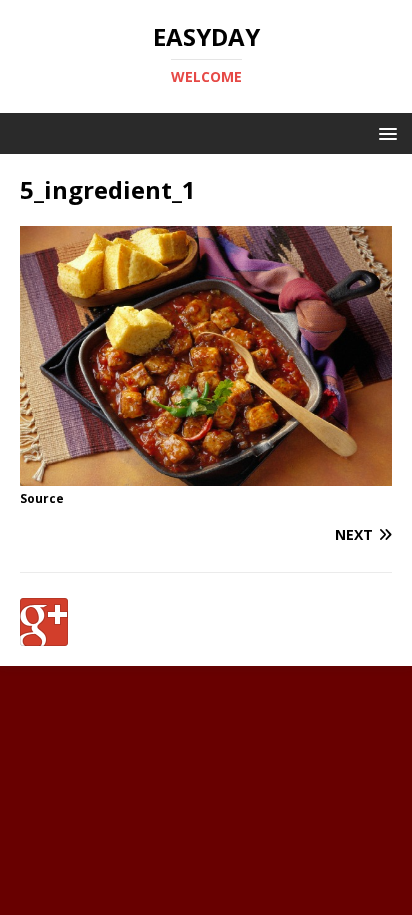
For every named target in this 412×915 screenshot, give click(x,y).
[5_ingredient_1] (206, 474)
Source (42, 498)
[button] (384, 132)
